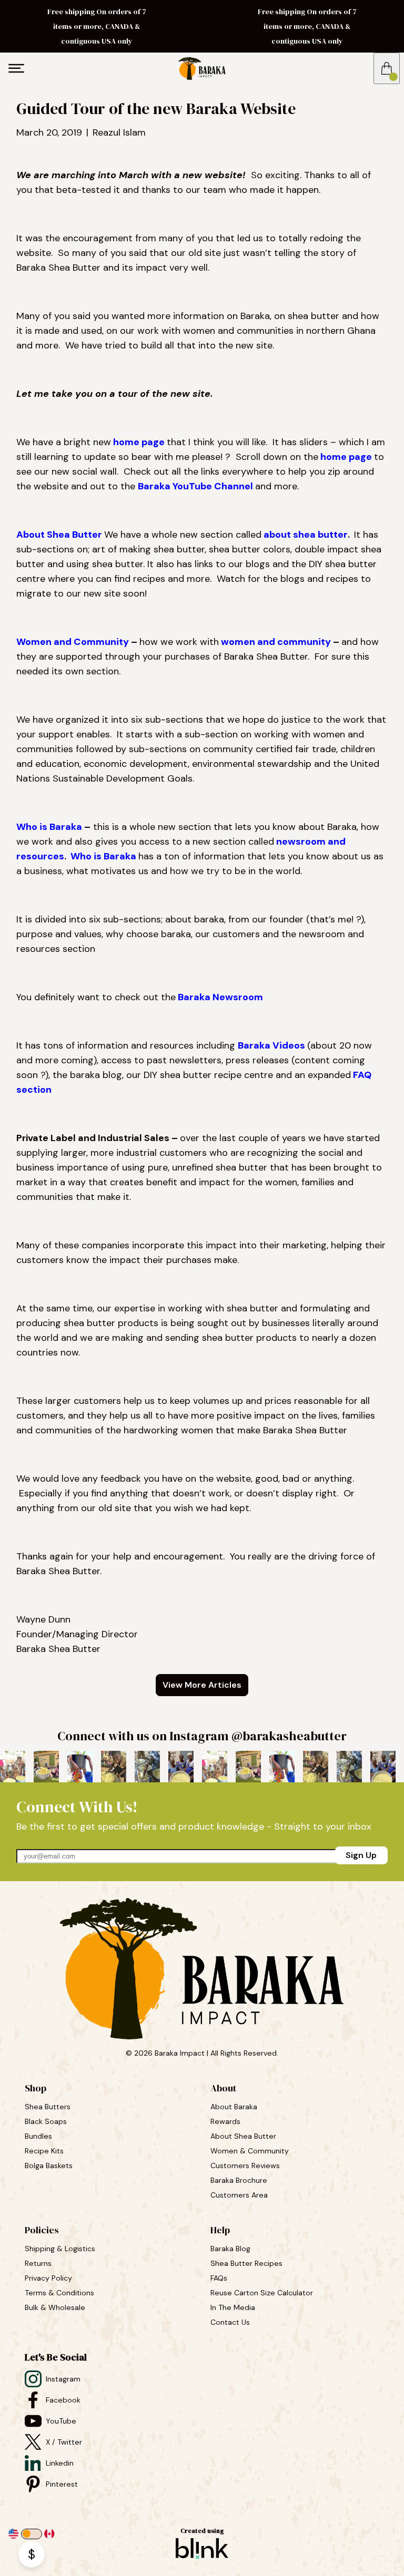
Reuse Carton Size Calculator (262, 2293)
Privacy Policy (48, 2278)
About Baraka (234, 2107)
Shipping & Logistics (60, 2249)
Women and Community (73, 642)
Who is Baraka (49, 827)
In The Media (233, 2307)
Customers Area (239, 2195)
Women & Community (251, 2151)
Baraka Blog (230, 2249)
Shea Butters (49, 2107)
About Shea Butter (59, 535)
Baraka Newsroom (220, 997)
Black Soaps (47, 2121)
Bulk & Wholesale (55, 2307)
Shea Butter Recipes (246, 2263)
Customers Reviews (246, 2166)
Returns (38, 2263)
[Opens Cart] (387, 68)
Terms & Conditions (59, 2293)
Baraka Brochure (239, 2180)
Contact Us (230, 2322)
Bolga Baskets (50, 2166)
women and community (276, 642)
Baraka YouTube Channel (195, 486)
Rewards (225, 2121)
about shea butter (306, 535)
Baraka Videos (271, 1045)
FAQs (219, 2278)
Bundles (39, 2136)
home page (139, 442)
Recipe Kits (45, 2151)
